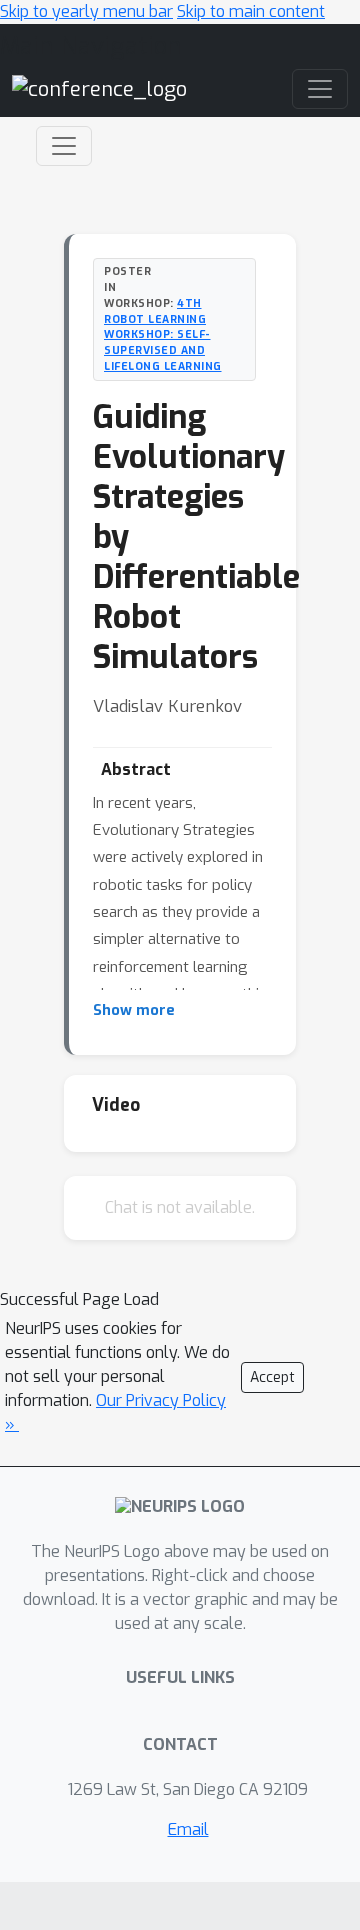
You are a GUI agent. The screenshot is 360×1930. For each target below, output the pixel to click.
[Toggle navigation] (64, 146)
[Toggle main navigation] (320, 89)
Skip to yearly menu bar (86, 11)
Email (188, 1829)
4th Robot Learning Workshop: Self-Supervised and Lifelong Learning (163, 334)
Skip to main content (251, 11)
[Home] (99, 88)
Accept (272, 1377)
